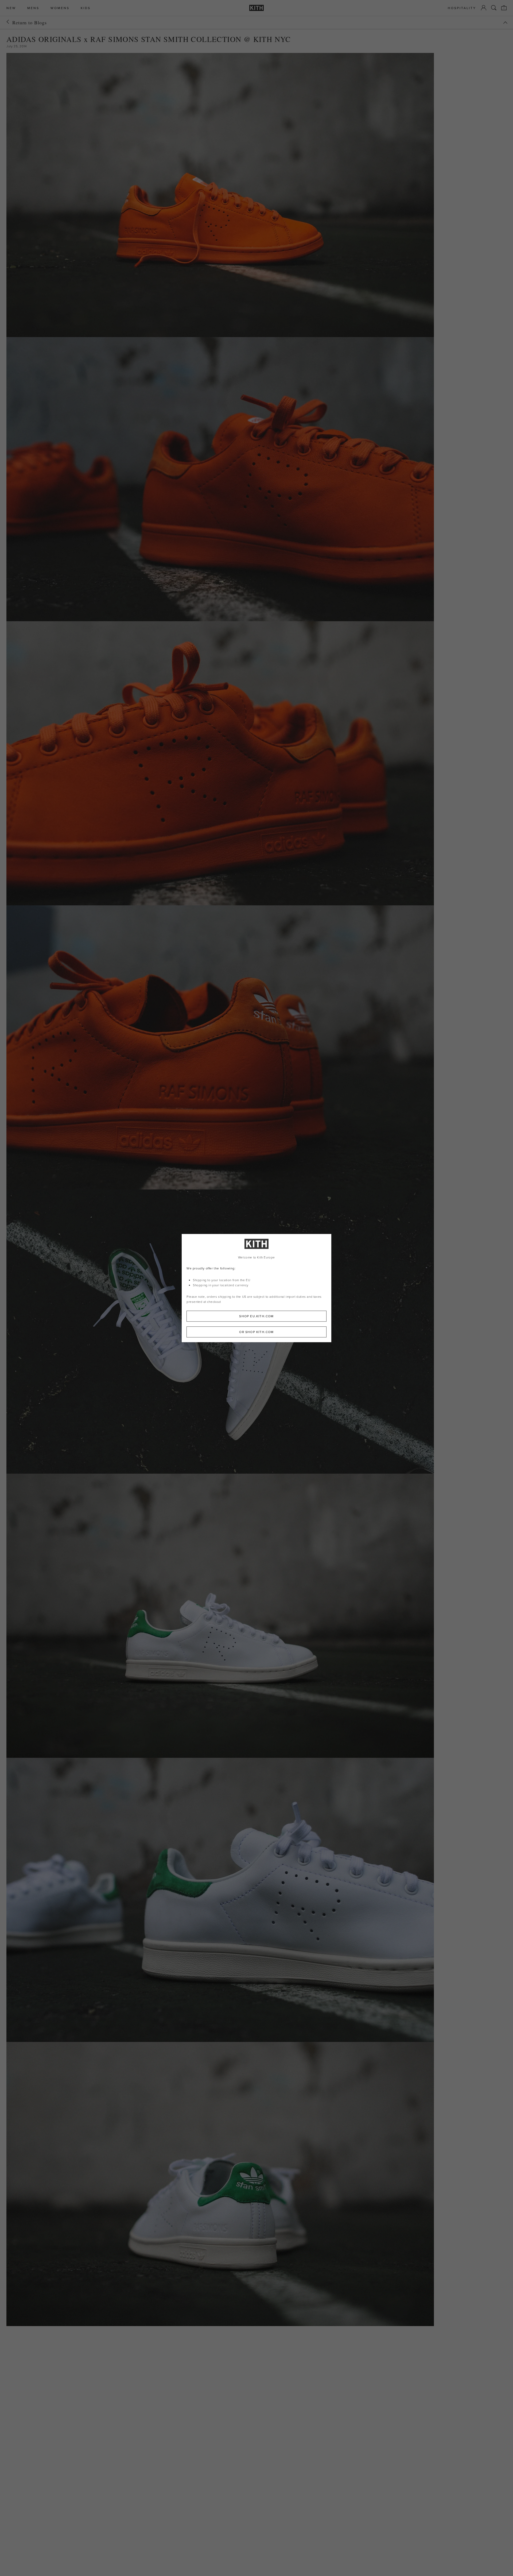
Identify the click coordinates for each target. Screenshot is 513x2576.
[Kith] (256, 8)
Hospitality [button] (462, 8)
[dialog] (256, 1288)
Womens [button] (60, 8)
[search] (494, 8)
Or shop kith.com (256, 1332)
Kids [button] (86, 8)
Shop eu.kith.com (256, 1316)
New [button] (11, 8)
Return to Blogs (30, 22)
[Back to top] (505, 23)
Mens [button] (33, 8)
